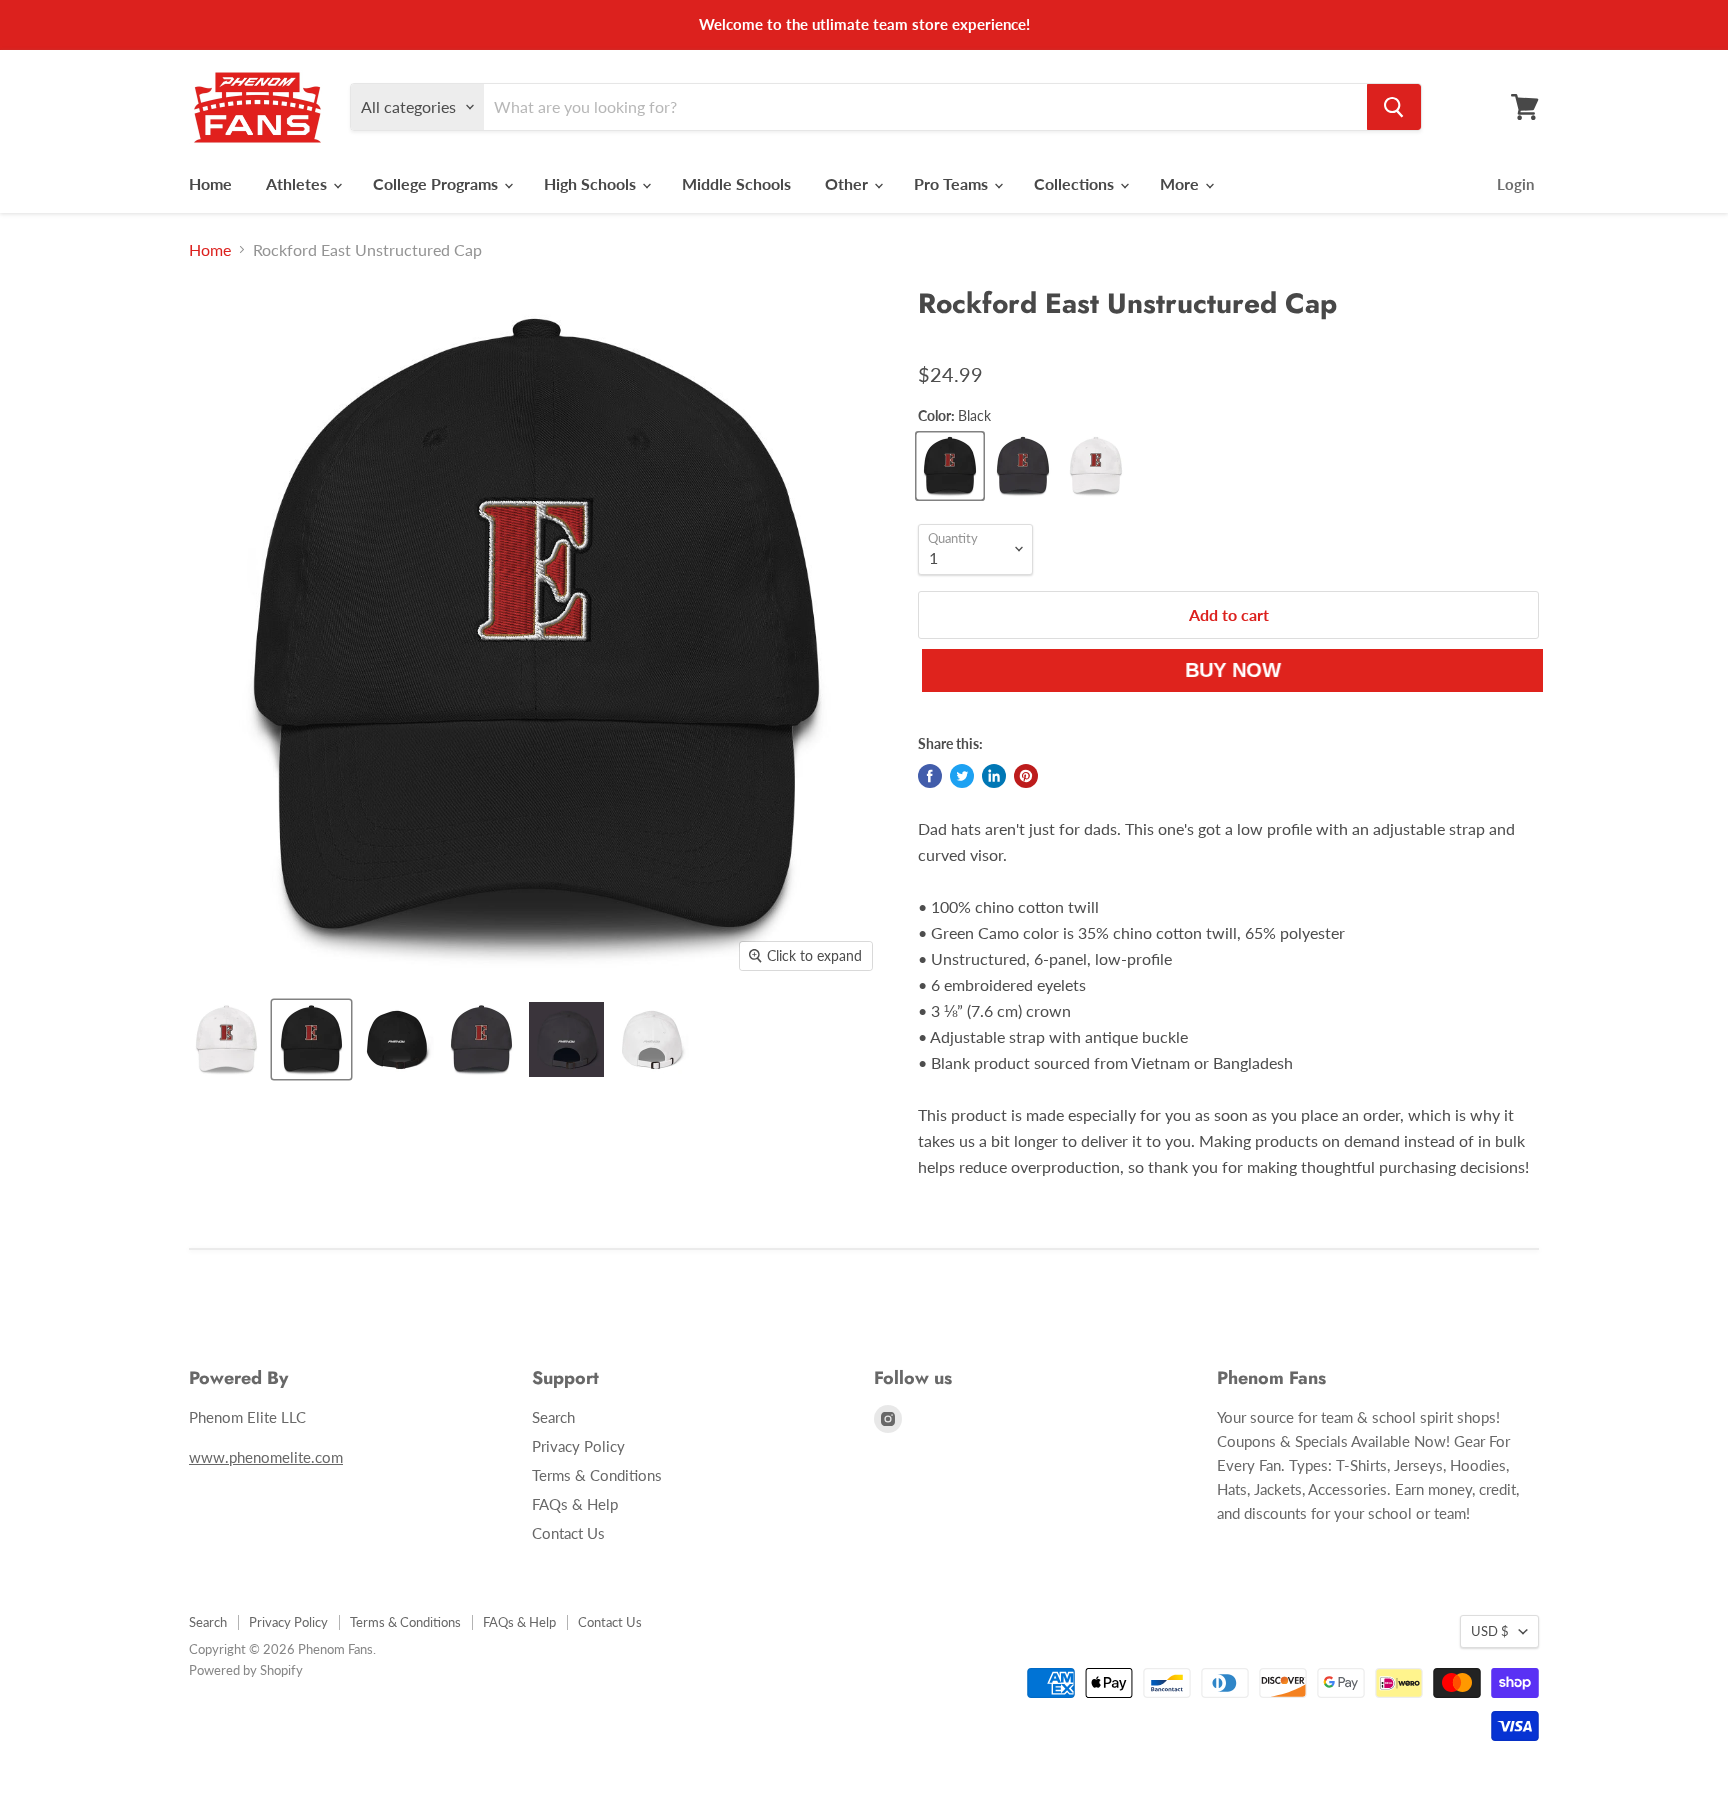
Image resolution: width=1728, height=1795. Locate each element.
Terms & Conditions (597, 1475)
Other (848, 183)
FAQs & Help (575, 1504)
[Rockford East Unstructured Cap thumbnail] (226, 1039)
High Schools (592, 183)
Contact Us (568, 1533)
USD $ (1490, 1631)
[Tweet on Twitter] (962, 776)
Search (553, 1417)
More (1181, 183)
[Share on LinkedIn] (994, 776)
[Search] (1394, 107)
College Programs (437, 183)
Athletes (298, 183)
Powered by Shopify (246, 1670)
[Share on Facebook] (930, 776)
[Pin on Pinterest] (1026, 776)
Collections (1076, 183)
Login (1515, 184)
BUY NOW (1225, 670)
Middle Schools (736, 183)
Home (210, 183)
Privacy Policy (578, 1446)
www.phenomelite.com (266, 1457)
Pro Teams (953, 183)
